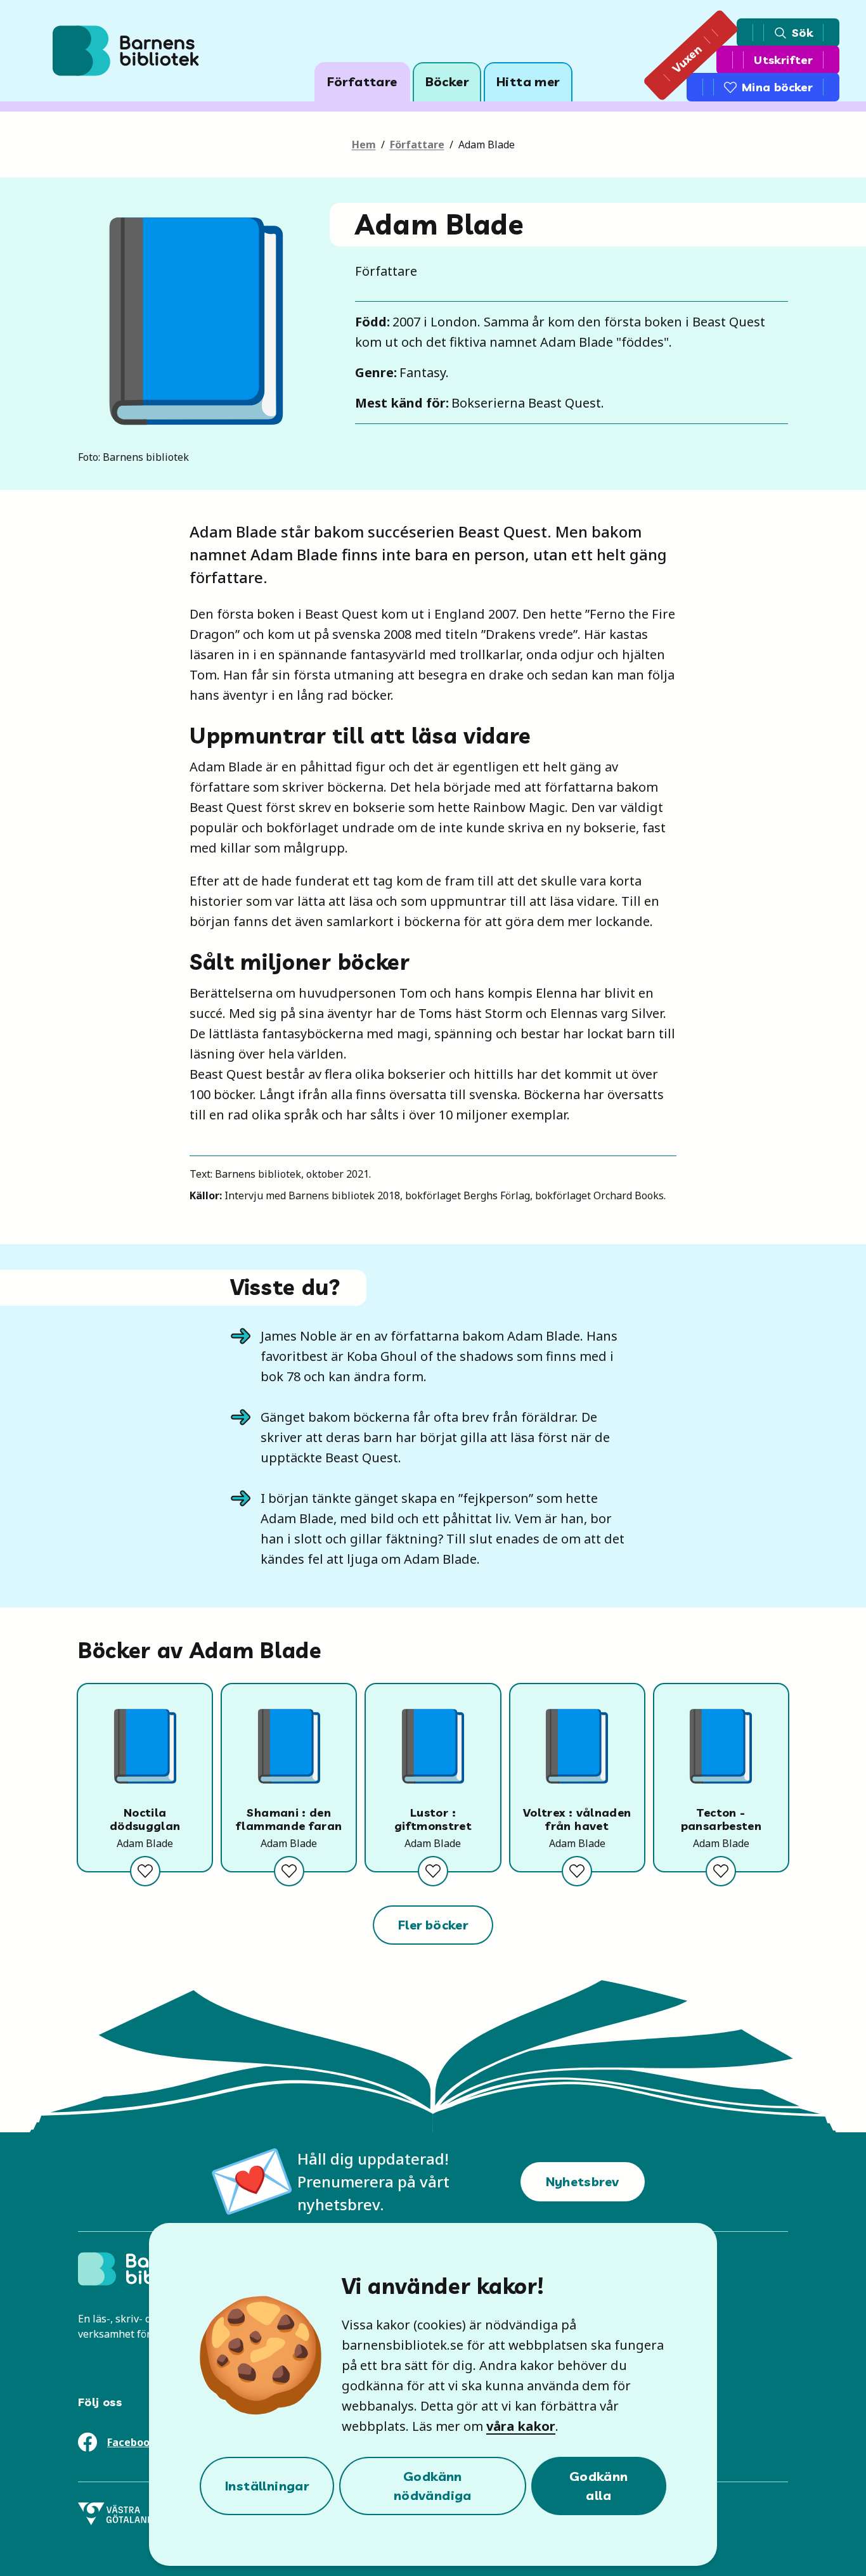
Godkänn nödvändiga (433, 2486)
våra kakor (521, 2426)
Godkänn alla (599, 2486)
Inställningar (267, 2486)
